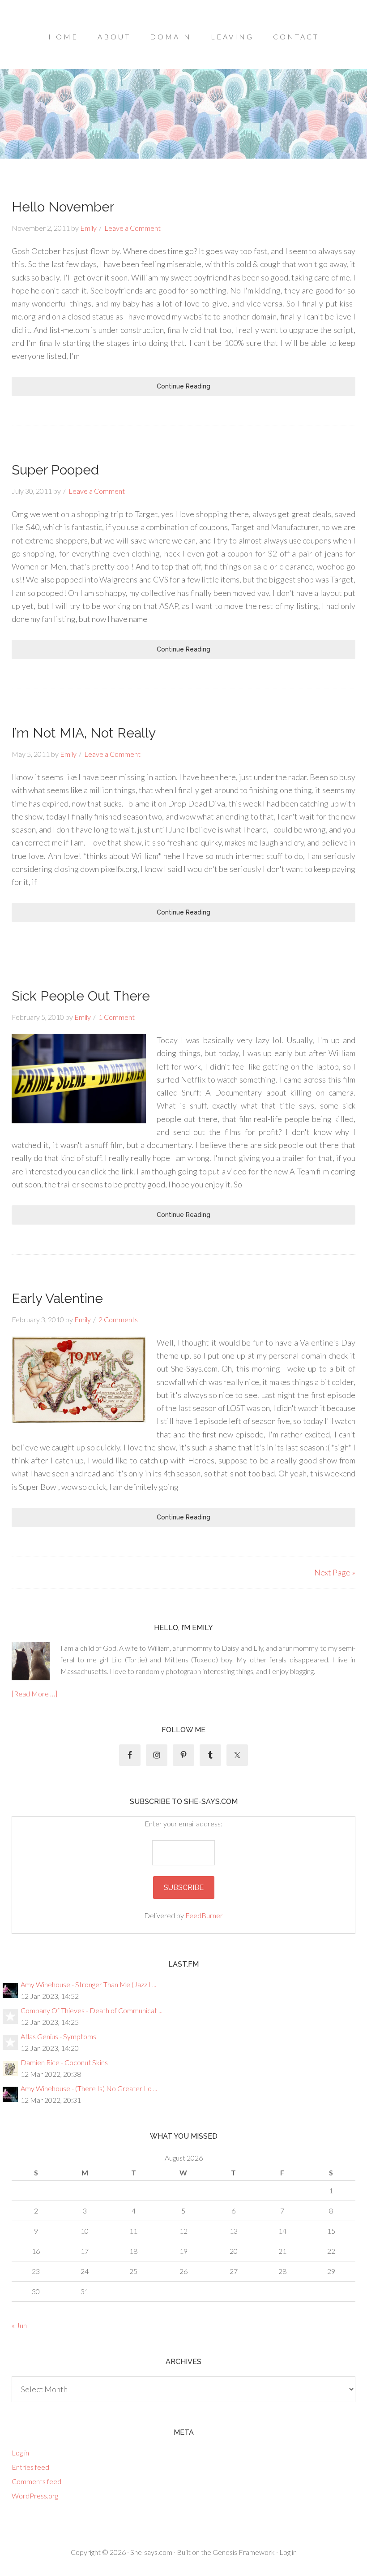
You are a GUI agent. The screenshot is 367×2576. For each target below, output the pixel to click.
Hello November (63, 207)
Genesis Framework (244, 2552)
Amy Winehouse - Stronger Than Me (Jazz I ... (88, 1984)
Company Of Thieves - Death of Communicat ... (92, 2010)
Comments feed (36, 2481)
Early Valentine (57, 1298)
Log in (20, 2453)
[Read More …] (34, 1694)
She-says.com (151, 2552)
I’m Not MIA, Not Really (84, 733)
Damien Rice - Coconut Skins (64, 2062)
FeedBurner (204, 1915)
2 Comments (118, 1319)
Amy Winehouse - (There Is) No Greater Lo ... (89, 2088)
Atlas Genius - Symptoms (58, 2036)
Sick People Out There (81, 996)
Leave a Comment (132, 228)
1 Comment (117, 1017)
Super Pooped (55, 470)
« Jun (19, 2325)
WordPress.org (35, 2496)
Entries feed (30, 2467)
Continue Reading (183, 386)
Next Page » (335, 1572)
